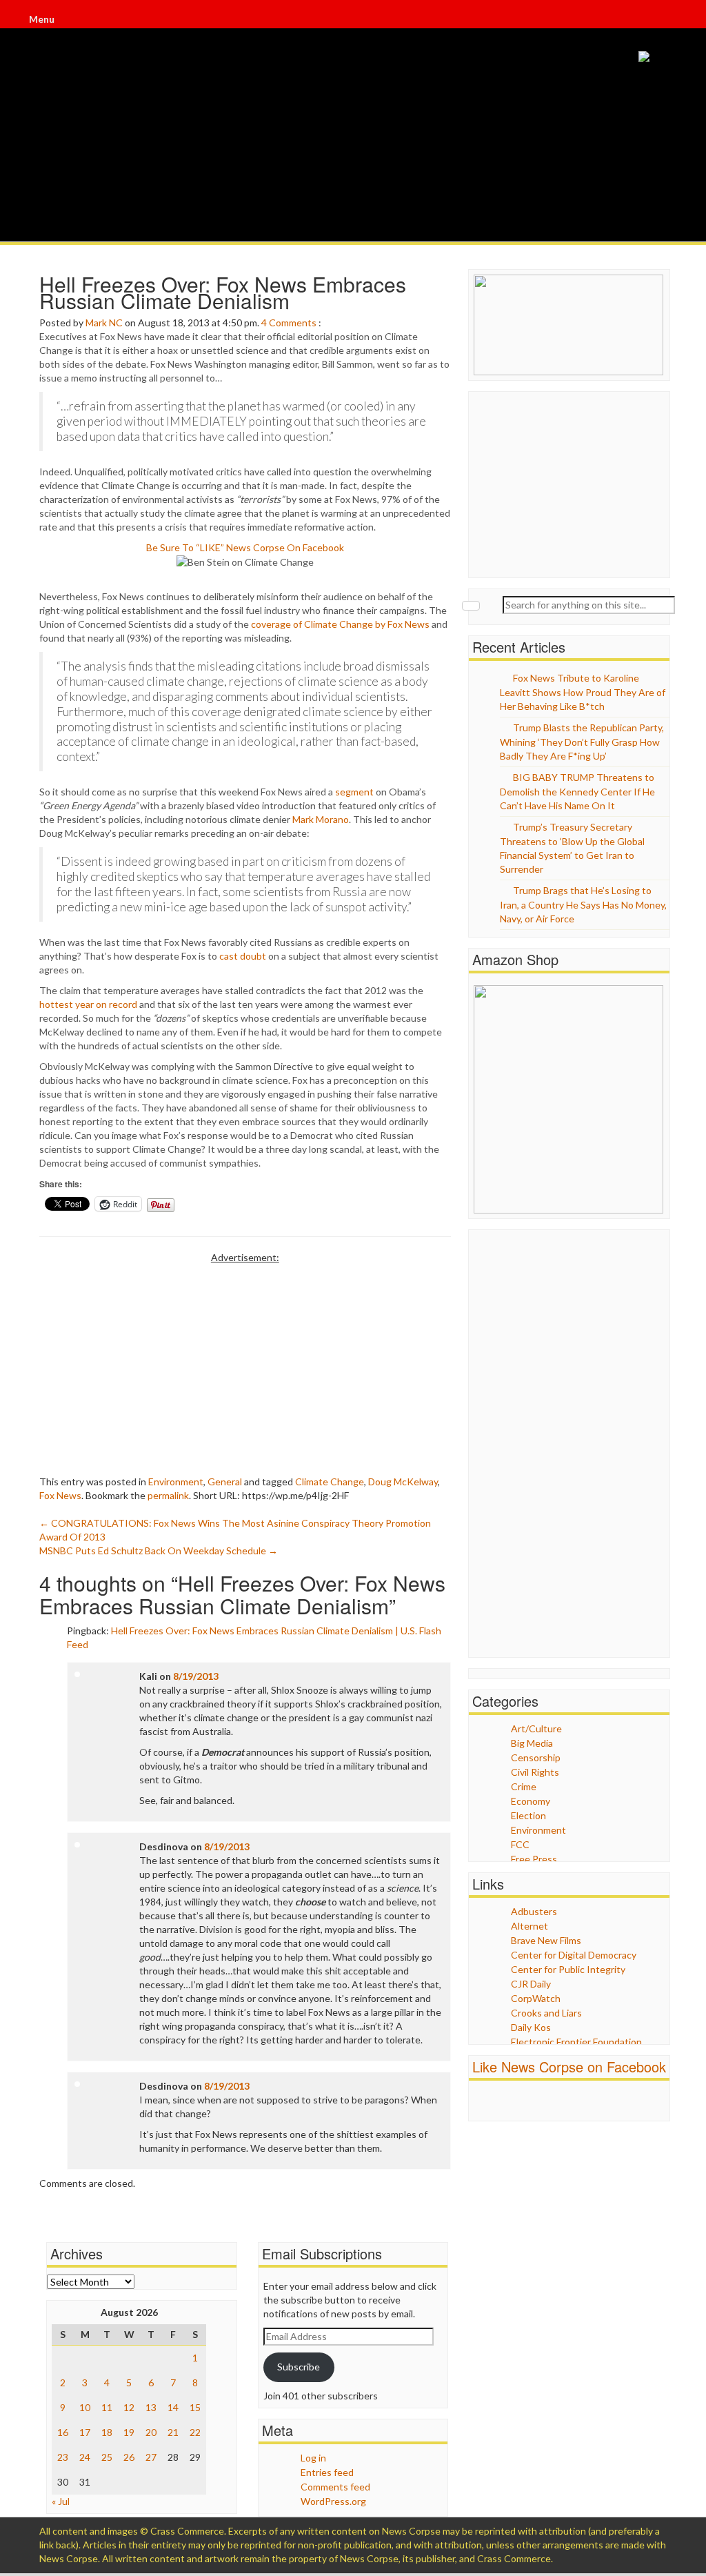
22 (195, 2432)
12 (129, 2407)
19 (129, 2432)
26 (129, 2457)
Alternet (529, 1926)
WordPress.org (333, 2501)
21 (173, 2432)
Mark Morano (321, 819)
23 (63, 2457)
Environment (176, 1482)
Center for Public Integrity (568, 1969)
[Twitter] (663, 21)
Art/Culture (536, 1728)
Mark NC (104, 323)
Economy (531, 1801)
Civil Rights (535, 1772)
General (225, 1482)
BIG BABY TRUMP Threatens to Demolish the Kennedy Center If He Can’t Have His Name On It (577, 791)
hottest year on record (88, 1004)
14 (173, 2407)
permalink (168, 1495)
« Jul (61, 2501)
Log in (313, 2458)
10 (85, 2407)
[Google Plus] (665, 21)
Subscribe (299, 2367)
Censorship (536, 1757)
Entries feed (327, 2472)
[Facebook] (662, 21)
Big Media (532, 1743)
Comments (293, 323)
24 (85, 2457)
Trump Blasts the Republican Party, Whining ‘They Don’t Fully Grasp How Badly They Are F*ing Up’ (582, 742)
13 (151, 2407)
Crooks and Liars (546, 2013)
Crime (524, 1786)
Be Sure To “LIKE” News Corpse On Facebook (245, 547)
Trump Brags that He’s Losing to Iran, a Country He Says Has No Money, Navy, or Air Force (583, 904)
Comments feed (335, 2487)
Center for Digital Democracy (574, 1955)
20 (151, 2432)
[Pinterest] (666, 21)
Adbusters (534, 1911)
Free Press (534, 1859)
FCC (520, 1844)
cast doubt (243, 956)
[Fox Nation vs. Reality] (644, 56)
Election (528, 1815)
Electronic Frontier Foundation (576, 2042)
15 (195, 2407)
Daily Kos (531, 2027)
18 (107, 2432)
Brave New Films (546, 1940)
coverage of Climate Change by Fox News (340, 624)
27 (151, 2457)
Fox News (60, 1495)
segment (354, 792)
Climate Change (330, 1482)
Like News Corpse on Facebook (569, 2067)
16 (63, 2432)
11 (107, 2407)
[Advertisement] (245, 1361)
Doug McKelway (403, 1482)
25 (107, 2457)
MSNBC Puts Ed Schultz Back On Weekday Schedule (159, 1550)
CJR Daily (531, 1984)
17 (85, 2432)
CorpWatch (536, 1998)
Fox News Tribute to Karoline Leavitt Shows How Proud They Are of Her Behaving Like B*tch (583, 692)
